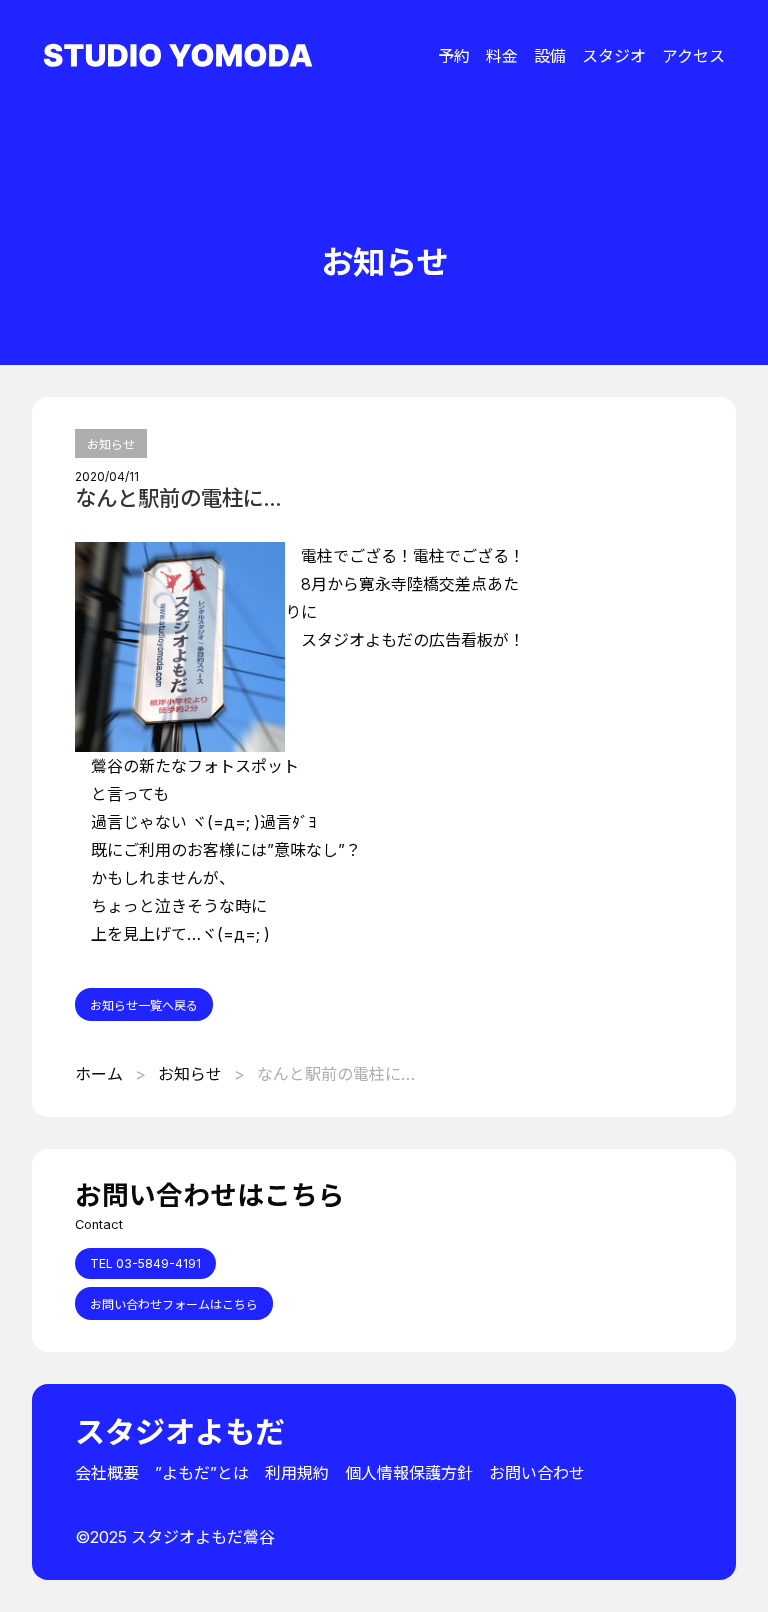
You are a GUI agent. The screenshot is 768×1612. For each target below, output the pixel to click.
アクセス (693, 56)
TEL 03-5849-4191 (145, 1263)
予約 (454, 56)
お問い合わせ (537, 1473)
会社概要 (107, 1473)
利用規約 (297, 1473)
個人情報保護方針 (409, 1473)
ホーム (99, 1074)
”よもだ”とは (202, 1473)
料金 (502, 56)
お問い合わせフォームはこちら (174, 1304)
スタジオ (614, 56)
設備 (550, 56)
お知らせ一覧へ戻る (144, 1005)
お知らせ (111, 444)
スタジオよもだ (180, 1432)
